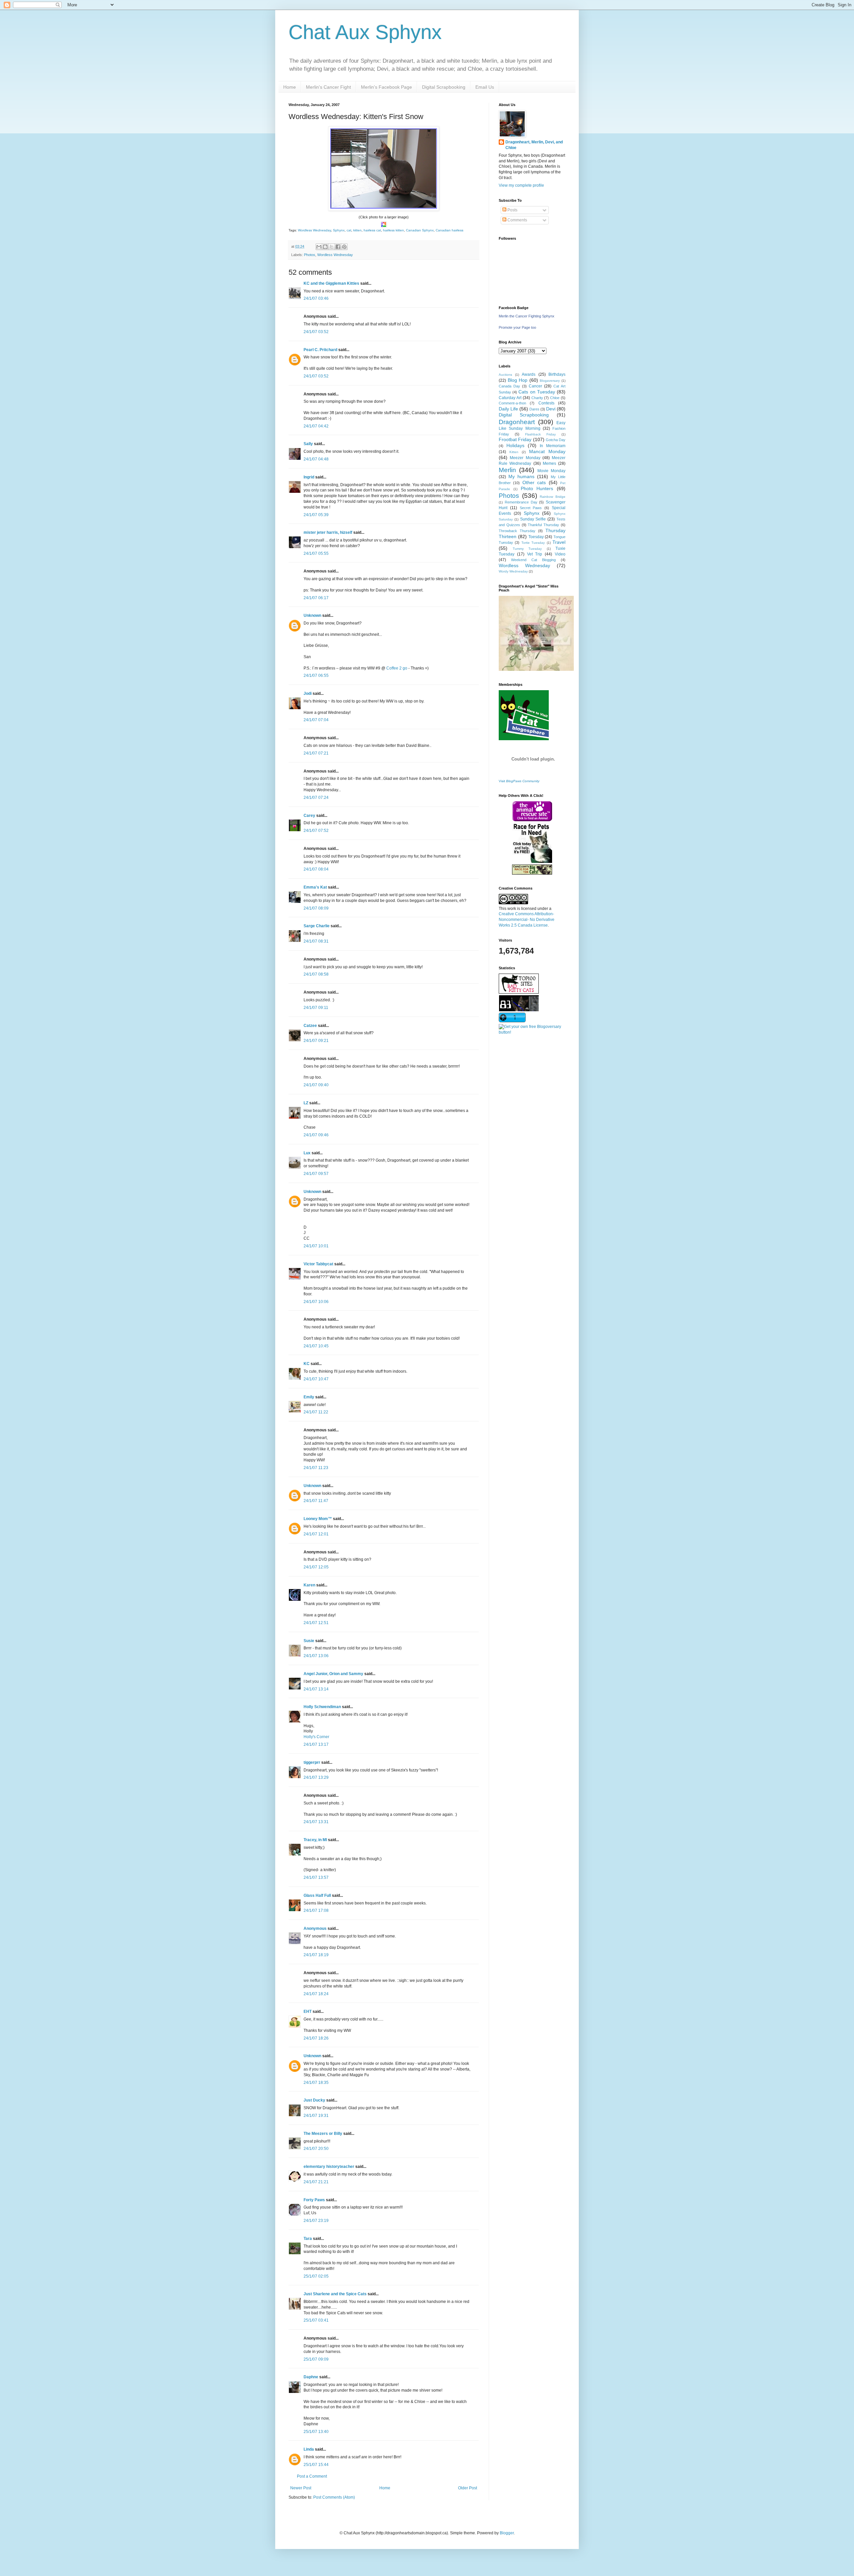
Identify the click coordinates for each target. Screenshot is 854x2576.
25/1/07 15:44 (316, 2465)
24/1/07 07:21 (316, 753)
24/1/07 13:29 (316, 1777)
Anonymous (315, 1928)
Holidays (515, 445)
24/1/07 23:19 (316, 2221)
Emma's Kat (315, 887)
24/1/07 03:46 (316, 298)
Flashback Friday (540, 434)
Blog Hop (518, 380)
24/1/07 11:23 (316, 1468)
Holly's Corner (316, 1737)
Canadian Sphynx (420, 230)
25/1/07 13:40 (316, 2432)
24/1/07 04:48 (316, 459)
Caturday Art (510, 398)
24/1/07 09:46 (316, 1135)
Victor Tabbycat (318, 1264)
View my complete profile (521, 185)
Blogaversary (550, 381)
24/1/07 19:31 (316, 2116)
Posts (512, 210)
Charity (537, 398)
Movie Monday (551, 471)
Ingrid (309, 477)
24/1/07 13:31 (316, 1822)
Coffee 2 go (397, 668)
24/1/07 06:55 (316, 676)
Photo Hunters (537, 488)
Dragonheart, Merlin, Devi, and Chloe (534, 145)
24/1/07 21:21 (316, 2182)
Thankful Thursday (543, 525)
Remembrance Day (521, 502)
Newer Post (301, 2488)
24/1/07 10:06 (316, 1302)
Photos (310, 255)
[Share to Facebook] (338, 247)
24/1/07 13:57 (316, 1877)
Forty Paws (314, 2200)
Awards (529, 374)
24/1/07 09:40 (316, 1085)
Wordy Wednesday (513, 571)
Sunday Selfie (533, 519)
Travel (559, 542)
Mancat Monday (547, 451)
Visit (519, 781)
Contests (546, 403)
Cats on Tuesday (537, 392)
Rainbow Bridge (553, 497)
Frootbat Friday (515, 439)
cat (349, 230)
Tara (308, 2239)
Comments (517, 220)
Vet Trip (535, 554)
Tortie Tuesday (533, 543)
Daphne (311, 2377)
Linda (309, 2449)
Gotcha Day (556, 440)
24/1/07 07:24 (316, 798)
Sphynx (339, 230)
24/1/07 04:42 (316, 426)
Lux (307, 1153)
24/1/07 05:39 (316, 515)
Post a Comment (312, 2476)
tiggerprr (312, 1762)
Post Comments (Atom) (334, 2497)
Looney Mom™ (318, 1519)
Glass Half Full (317, 1895)
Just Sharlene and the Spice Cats (335, 2294)
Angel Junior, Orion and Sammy (333, 1674)
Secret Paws (531, 508)
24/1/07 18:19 (316, 1955)
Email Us (485, 87)
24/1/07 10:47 (316, 1379)
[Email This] (319, 247)
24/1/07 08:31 (316, 941)
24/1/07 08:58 (316, 974)
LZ (306, 1103)
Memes (549, 463)
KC (307, 1364)
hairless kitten (393, 230)
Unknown (312, 615)
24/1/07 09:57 (316, 1174)
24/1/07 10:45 (316, 1346)
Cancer (535, 386)
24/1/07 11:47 (316, 1501)
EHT (308, 2012)
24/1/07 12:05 (316, 1567)
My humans (521, 476)
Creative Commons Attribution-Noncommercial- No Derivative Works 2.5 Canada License (527, 920)
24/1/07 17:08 (316, 1910)
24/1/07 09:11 (316, 1008)
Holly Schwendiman (322, 1707)
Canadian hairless (450, 230)
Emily (309, 1397)
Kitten (514, 452)
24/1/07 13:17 (316, 1744)
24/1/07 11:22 (316, 1412)
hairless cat (372, 230)
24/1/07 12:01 (316, 1534)
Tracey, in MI (315, 1840)
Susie (309, 1641)
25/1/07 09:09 (316, 2359)
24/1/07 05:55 (316, 553)
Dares (534, 409)
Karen (309, 1585)
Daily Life (508, 409)
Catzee (310, 1026)
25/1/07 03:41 (316, 2320)
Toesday (536, 537)
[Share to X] (332, 247)
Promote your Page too (517, 327)
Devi (551, 409)
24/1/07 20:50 (316, 2149)
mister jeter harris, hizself (328, 532)
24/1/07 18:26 (316, 2038)
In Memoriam (553, 446)
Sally (308, 444)
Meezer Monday (525, 458)
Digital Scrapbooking (444, 87)
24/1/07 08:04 (316, 869)
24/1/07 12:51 (316, 1623)
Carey (309, 816)
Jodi (308, 694)
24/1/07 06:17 (316, 598)
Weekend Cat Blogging (533, 560)
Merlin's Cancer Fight (328, 87)
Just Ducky (314, 2100)
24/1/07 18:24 (316, 1994)
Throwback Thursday (517, 531)
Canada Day (509, 386)
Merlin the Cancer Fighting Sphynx (527, 316)
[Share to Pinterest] (344, 247)
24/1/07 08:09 (316, 908)
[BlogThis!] (325, 247)
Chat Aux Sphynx (365, 32)
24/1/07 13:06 (316, 1656)
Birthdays (557, 374)
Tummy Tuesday (527, 549)
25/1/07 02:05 (316, 2276)
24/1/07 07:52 (316, 831)
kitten (357, 230)
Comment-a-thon (512, 403)
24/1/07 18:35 (316, 2083)
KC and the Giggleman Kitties (331, 283)
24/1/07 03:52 (316, 332)
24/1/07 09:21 (316, 1041)
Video (560, 554)
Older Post (468, 2488)
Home (290, 87)
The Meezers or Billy (323, 2134)
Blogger (507, 2533)
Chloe (555, 398)
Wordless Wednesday (314, 230)
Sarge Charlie (317, 926)
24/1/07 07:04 (316, 720)
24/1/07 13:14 (316, 1689)
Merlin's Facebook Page (386, 87)
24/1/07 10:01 (316, 1246)
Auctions (505, 375)
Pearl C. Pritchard (320, 350)
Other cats (534, 482)
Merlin (507, 470)
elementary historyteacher (329, 2167)
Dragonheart (517, 422)
